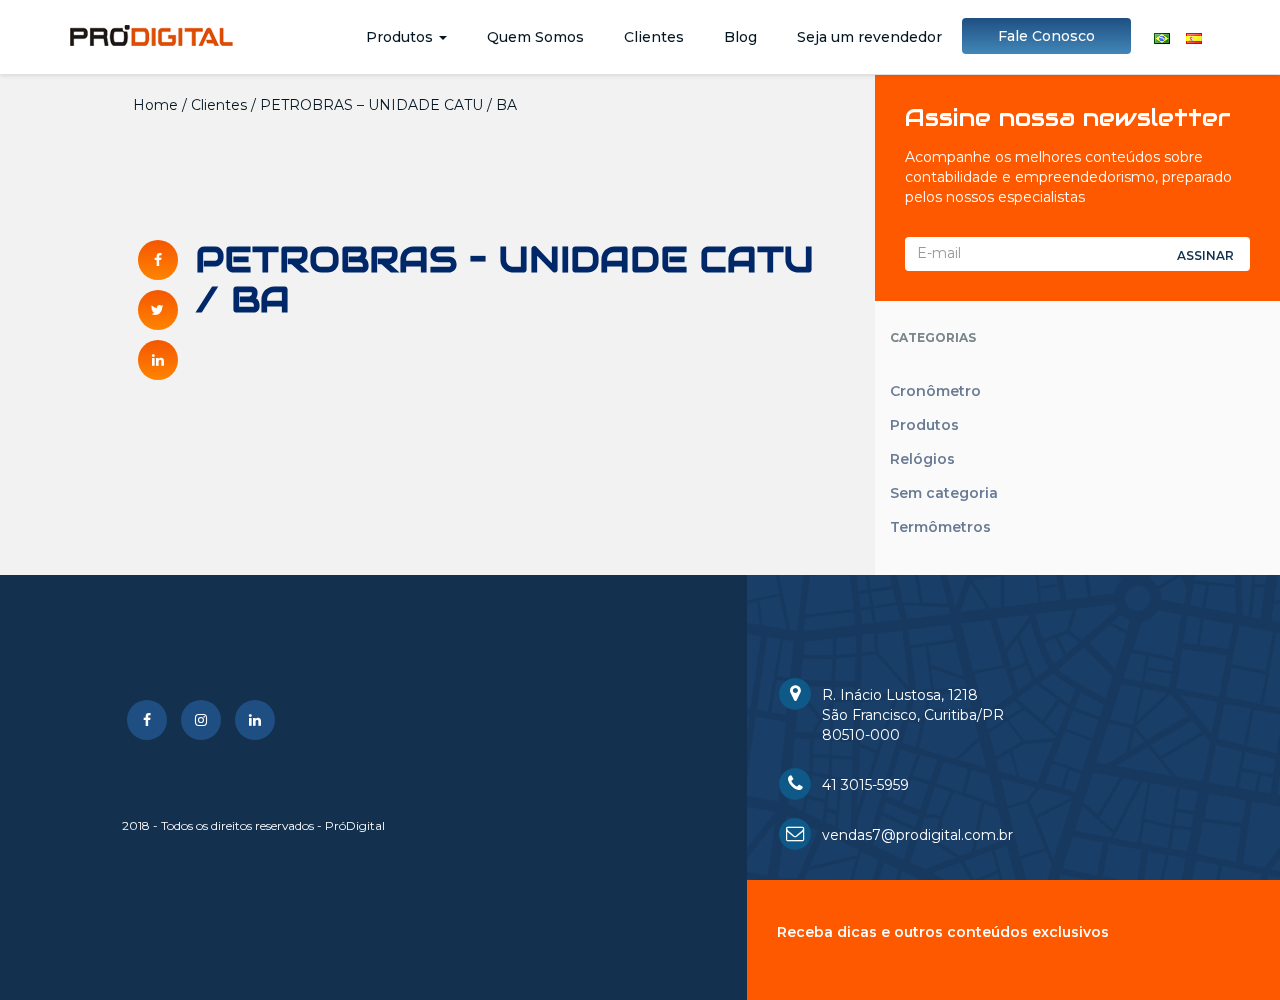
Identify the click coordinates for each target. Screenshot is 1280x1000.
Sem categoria (944, 493)
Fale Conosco (1046, 36)
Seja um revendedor (869, 37)
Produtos (401, 37)
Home (155, 105)
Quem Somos (535, 37)
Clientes (654, 37)
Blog (740, 37)
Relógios (922, 459)
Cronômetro (935, 391)
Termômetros (940, 527)
